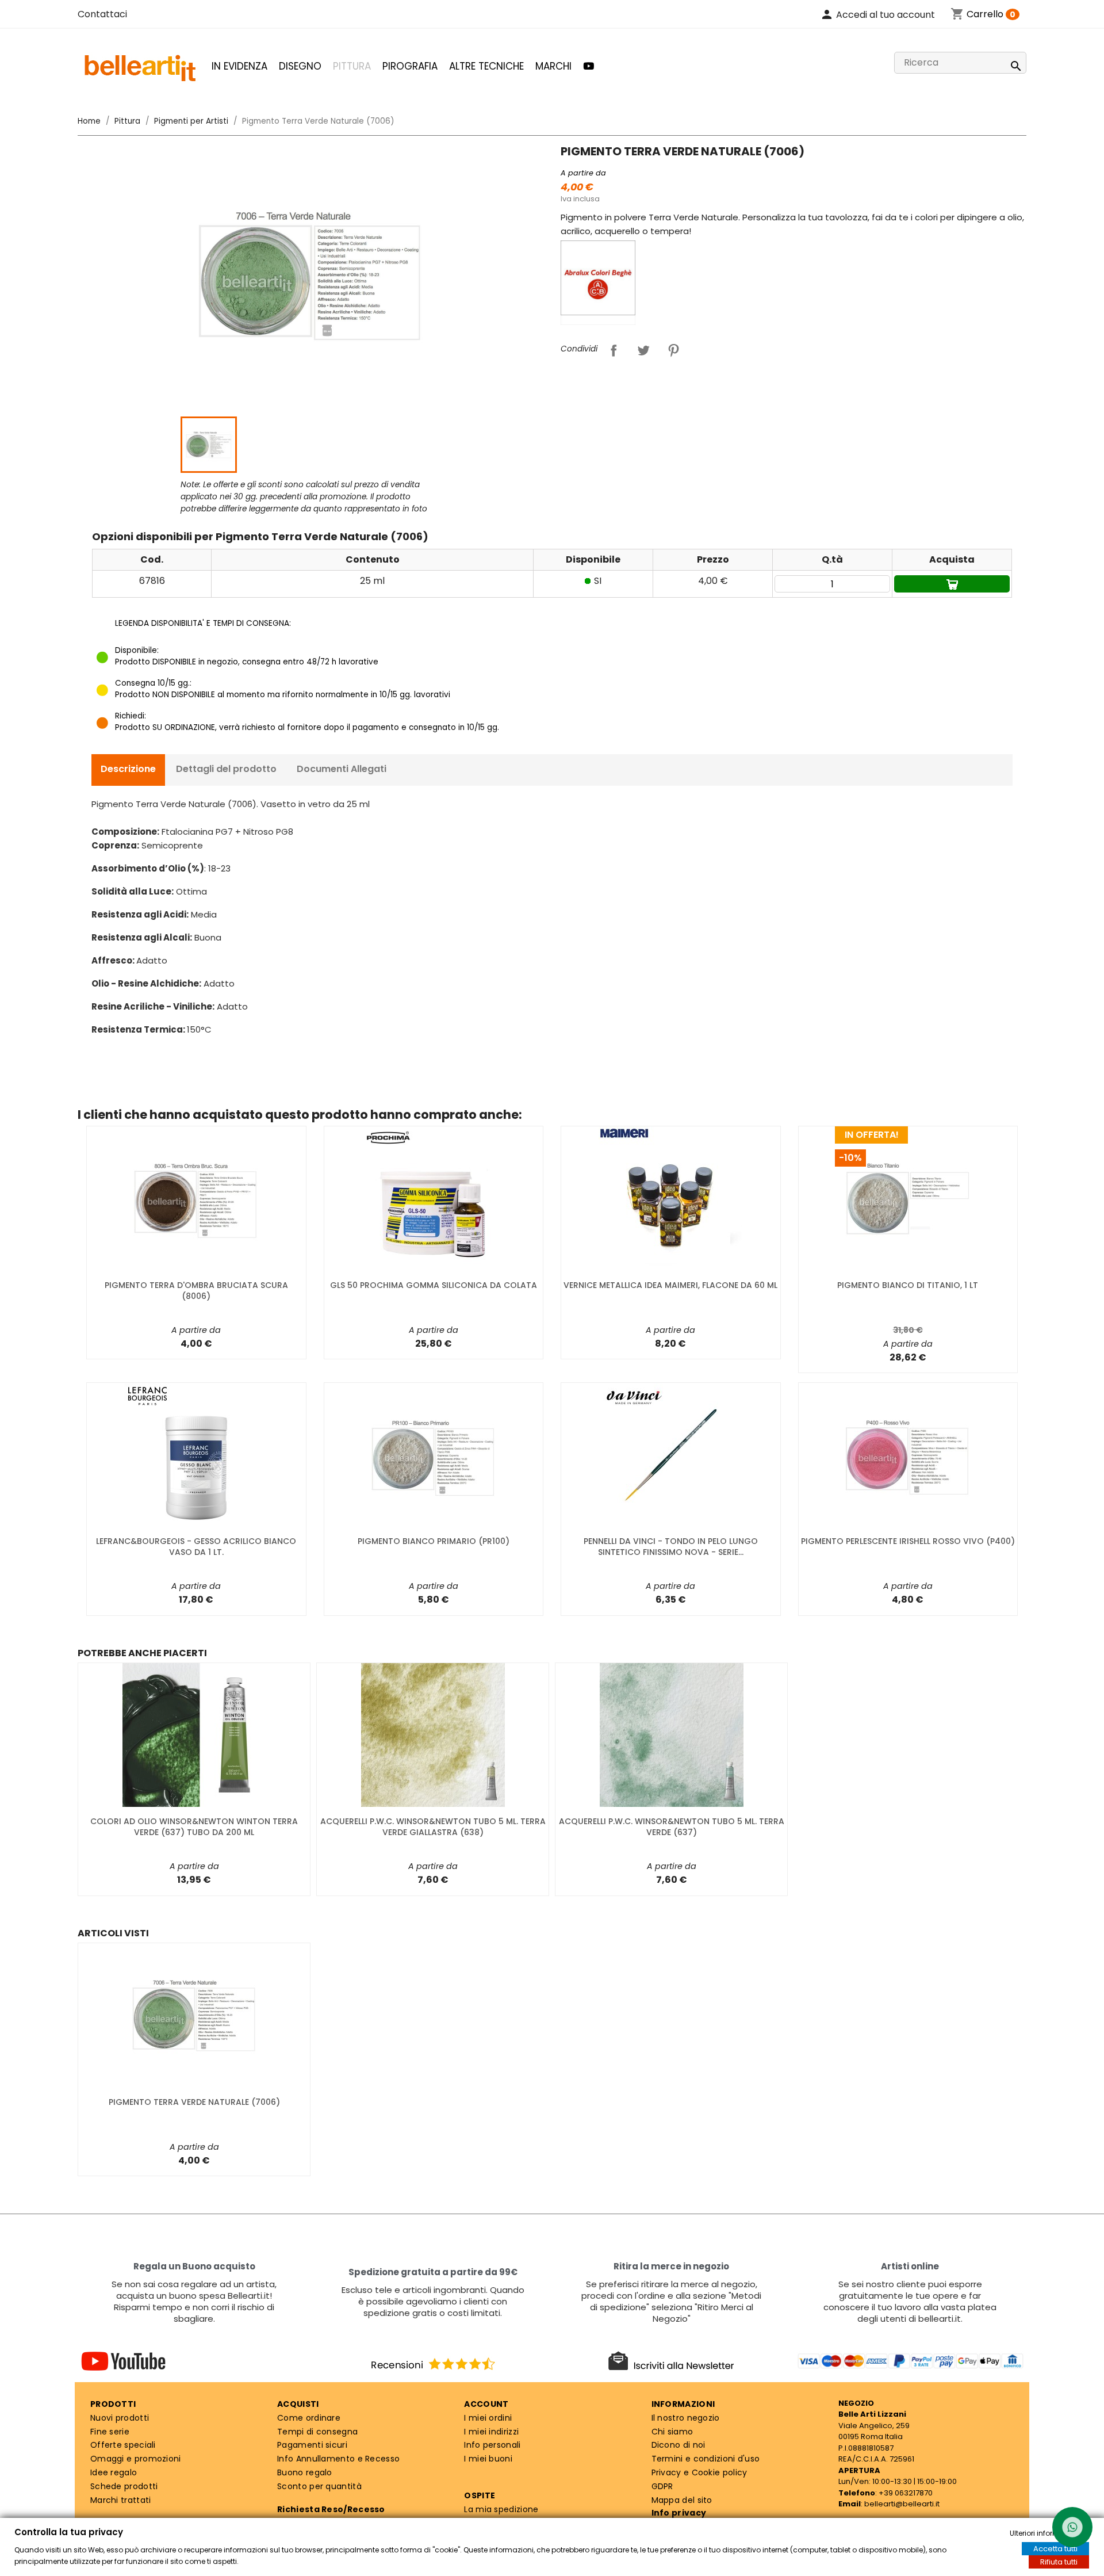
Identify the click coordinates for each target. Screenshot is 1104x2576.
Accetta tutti (1055, 2549)
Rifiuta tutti (1059, 2562)
